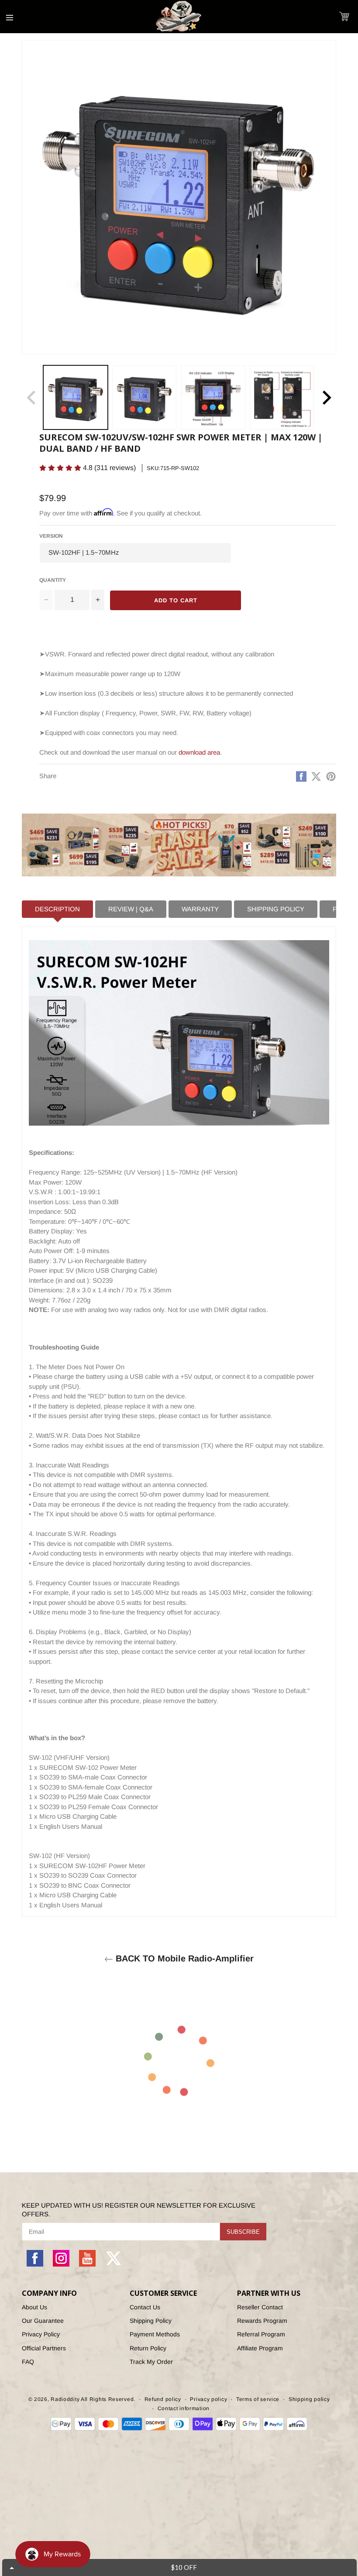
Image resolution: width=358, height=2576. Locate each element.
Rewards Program (262, 2321)
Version (51, 536)
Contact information (184, 2408)
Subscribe (243, 2232)
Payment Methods (155, 2334)
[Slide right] (327, 398)
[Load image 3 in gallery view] (213, 398)
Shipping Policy (151, 2321)
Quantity (53, 580)
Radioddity (65, 2399)
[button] (344, 16)
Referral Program (261, 2334)
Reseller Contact (260, 2307)
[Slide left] (31, 398)
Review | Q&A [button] (131, 909)
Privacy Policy (41, 2334)
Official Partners (44, 2348)
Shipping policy (309, 2399)
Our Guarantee (43, 2321)
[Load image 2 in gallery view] (145, 398)
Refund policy (163, 2399)
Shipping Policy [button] (276, 909)
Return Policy (148, 2348)
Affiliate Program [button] (260, 2348)
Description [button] (57, 909)
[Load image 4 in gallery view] (282, 398)
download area (199, 752)
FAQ (28, 2362)
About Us (34, 2307)
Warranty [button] (200, 909)
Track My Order (151, 2362)
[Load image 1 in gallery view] (76, 398)
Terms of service (258, 2399)
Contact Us (145, 2307)
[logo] (179, 17)
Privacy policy (208, 2399)
